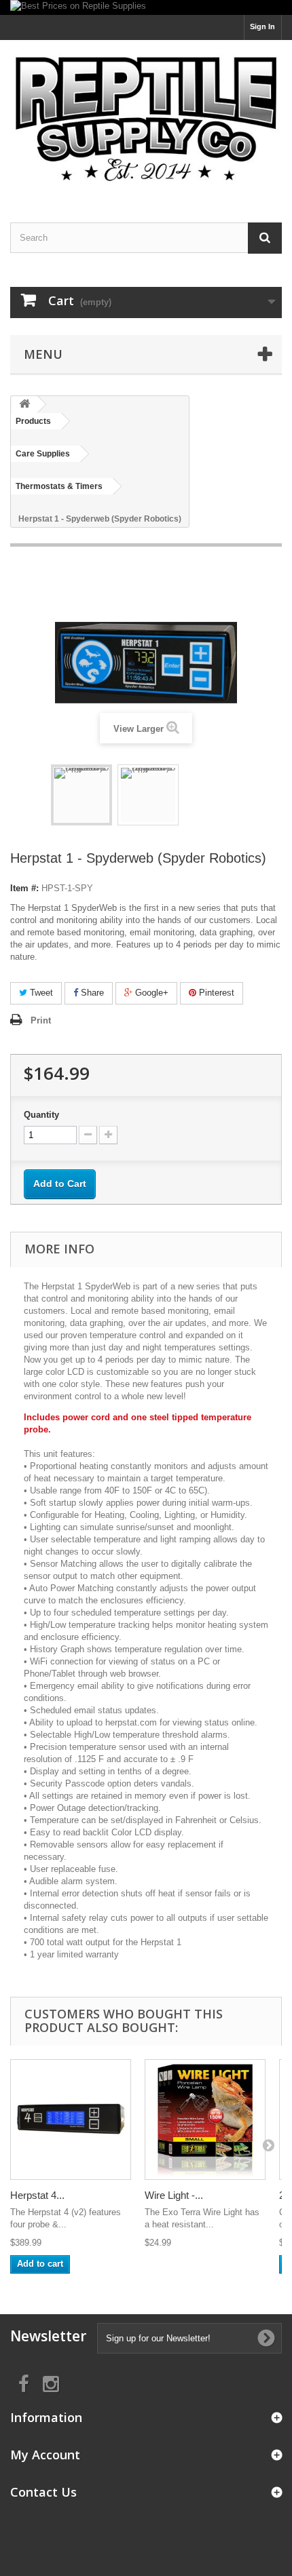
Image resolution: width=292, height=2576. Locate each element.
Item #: (24, 888)
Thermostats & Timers (59, 486)
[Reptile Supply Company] (146, 119)
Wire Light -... (174, 2195)
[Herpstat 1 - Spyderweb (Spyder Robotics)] (81, 795)
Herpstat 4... (37, 2195)
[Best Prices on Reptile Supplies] (146, 7)
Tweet (40, 993)
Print (41, 1020)
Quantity (41, 1115)
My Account (45, 2455)
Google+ (150, 993)
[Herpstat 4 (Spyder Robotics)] (71, 2120)
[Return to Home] (24, 405)
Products (33, 421)
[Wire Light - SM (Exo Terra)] (205, 2120)
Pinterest (215, 993)
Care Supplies (43, 454)
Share (91, 993)
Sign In (262, 26)
